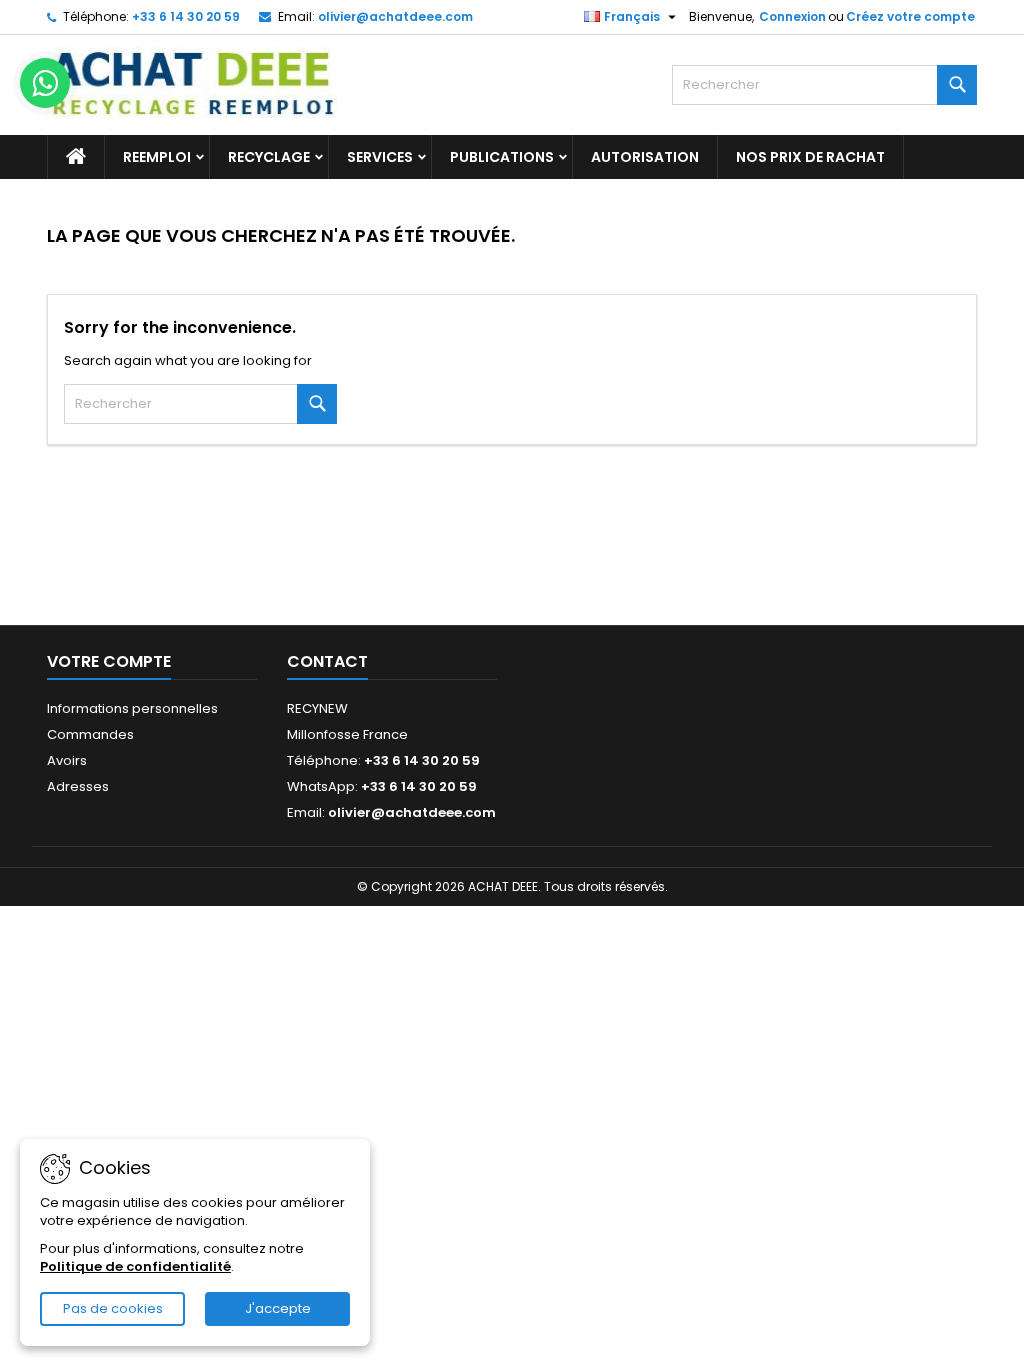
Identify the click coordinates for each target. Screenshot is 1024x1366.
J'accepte (278, 1308)
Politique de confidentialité (135, 1266)
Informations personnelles (132, 708)
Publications (502, 157)
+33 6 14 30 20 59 (186, 16)
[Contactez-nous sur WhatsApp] (45, 83)
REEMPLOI (157, 157)
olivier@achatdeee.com (395, 16)
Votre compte (109, 661)
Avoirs (67, 760)
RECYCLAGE (269, 157)
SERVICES (380, 157)
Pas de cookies (113, 1308)
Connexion (792, 16)
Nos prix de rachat (810, 157)
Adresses (78, 786)
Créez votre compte (910, 16)
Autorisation (645, 157)
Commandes (90, 734)
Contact (327, 661)
